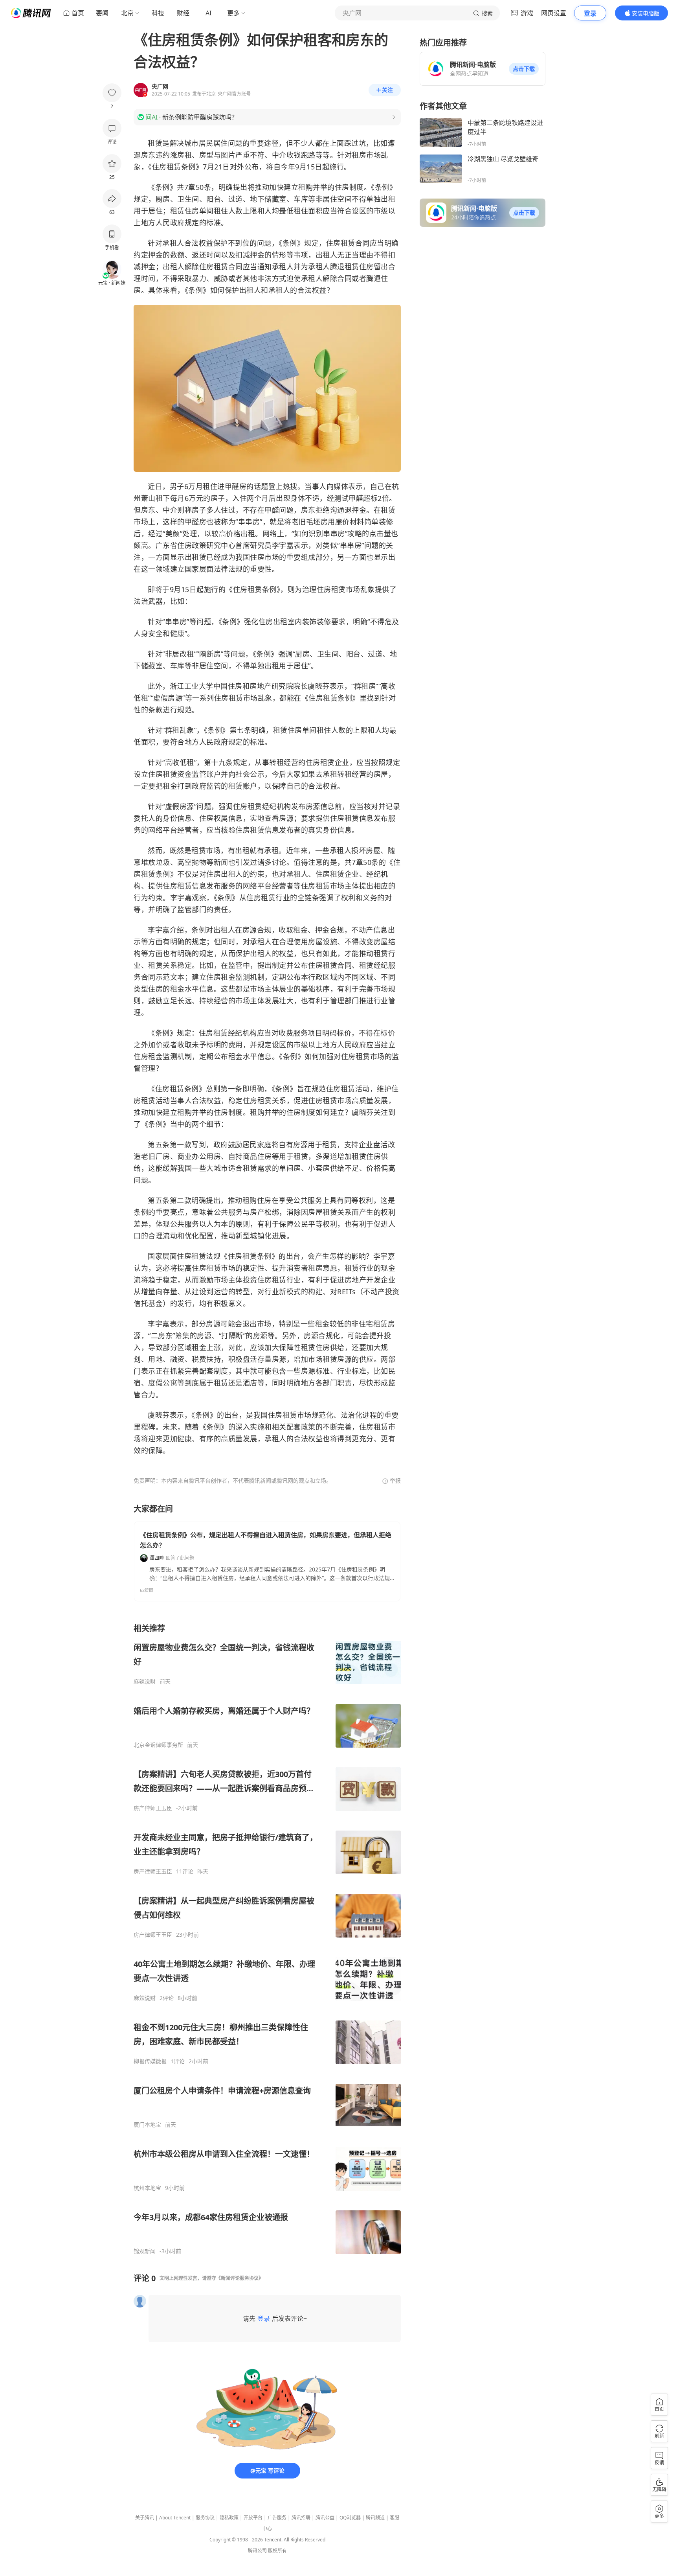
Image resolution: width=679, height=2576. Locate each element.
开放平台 (253, 2518)
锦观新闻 (145, 2251)
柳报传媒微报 (150, 2061)
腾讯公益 (325, 2518)
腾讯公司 (257, 2551)
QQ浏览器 (350, 2518)
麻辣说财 (145, 1682)
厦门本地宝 (147, 2125)
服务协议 (205, 2518)
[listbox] (267, 1939)
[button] (524, 69)
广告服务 (277, 2518)
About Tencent (175, 2518)
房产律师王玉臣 (153, 1808)
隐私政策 (229, 2518)
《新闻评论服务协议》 (240, 2278)
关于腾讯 (145, 2518)
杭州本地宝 (147, 2188)
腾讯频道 (375, 2518)
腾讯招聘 (301, 2518)
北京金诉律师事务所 (158, 1745)
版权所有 (277, 2551)
